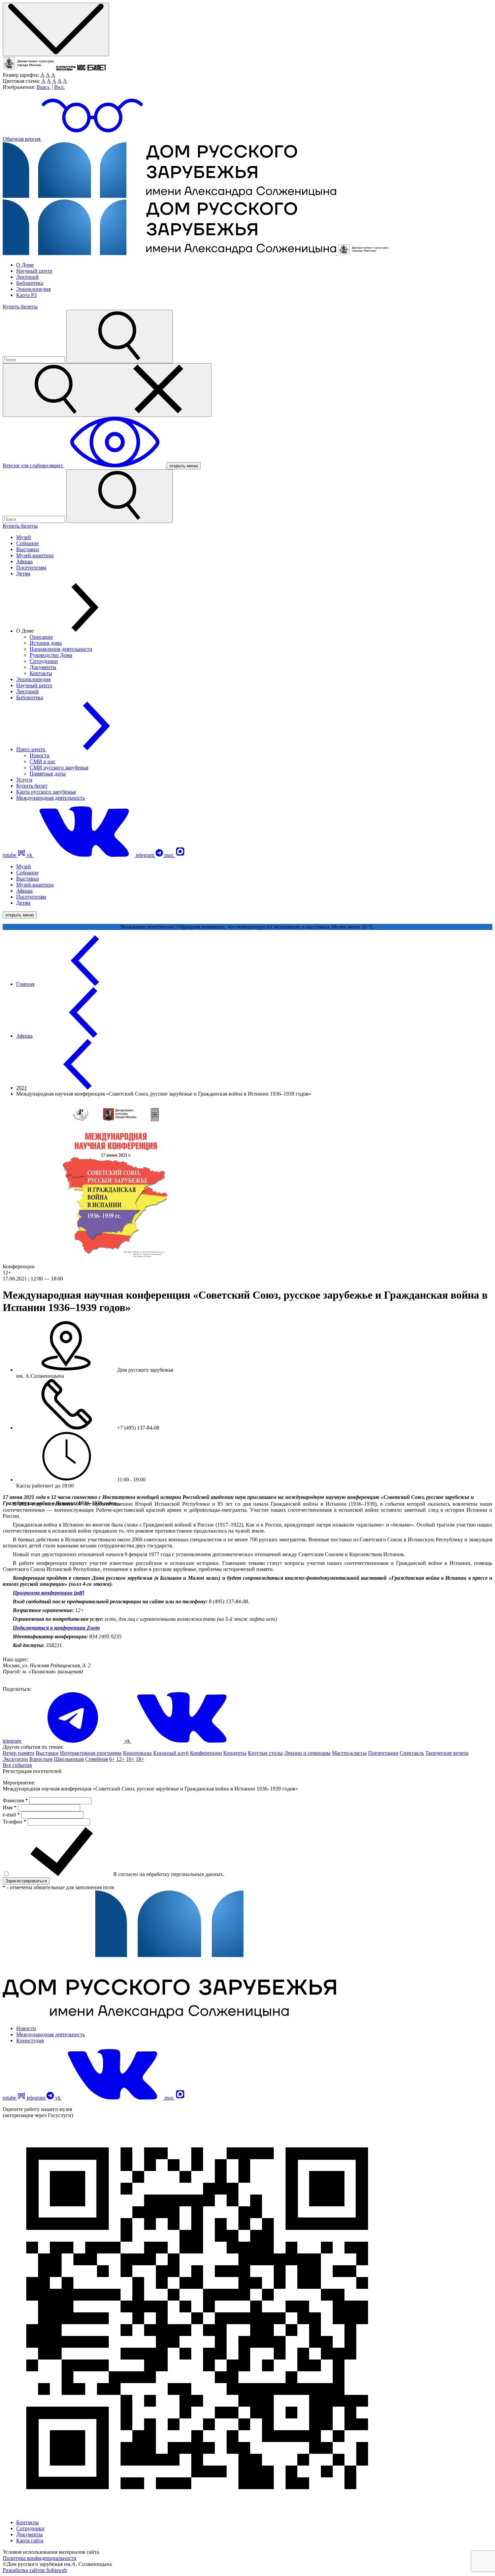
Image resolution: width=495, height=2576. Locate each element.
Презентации (383, 1753)
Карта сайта (30, 2540)
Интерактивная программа (91, 1753)
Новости (40, 755)
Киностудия (30, 2040)
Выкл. (43, 87)
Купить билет (32, 786)
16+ (130, 1759)
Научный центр (34, 271)
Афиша (24, 561)
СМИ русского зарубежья (59, 767)
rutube (10, 855)
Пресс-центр (31, 749)
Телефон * (15, 1822)
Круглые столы (265, 1753)
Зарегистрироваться (26, 1881)
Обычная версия (22, 139)
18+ (140, 1759)
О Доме (25, 265)
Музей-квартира (35, 555)
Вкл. (59, 87)
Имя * (10, 1808)
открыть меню (184, 466)
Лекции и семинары (307, 1753)
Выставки (28, 549)
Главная (25, 984)
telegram (146, 855)
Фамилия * (16, 1800)
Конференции (206, 1753)
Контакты (41, 673)
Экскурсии (15, 1759)
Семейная (96, 1759)
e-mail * (12, 1815)
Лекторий (27, 277)
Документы (43, 667)
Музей (24, 537)
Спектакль (412, 1753)
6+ (112, 1759)
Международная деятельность (51, 798)
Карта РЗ (26, 295)
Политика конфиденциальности (40, 2558)
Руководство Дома (51, 655)
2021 (22, 1088)
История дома (46, 643)
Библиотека (30, 283)
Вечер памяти (19, 1753)
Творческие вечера (447, 1753)
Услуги (24, 780)
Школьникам (69, 1759)
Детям (23, 574)
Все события (17, 1765)
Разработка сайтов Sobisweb (35, 2570)
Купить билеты (20, 307)
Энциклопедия (33, 289)
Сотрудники (44, 661)
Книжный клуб (171, 1753)
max (170, 855)
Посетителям (31, 567)
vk (30, 855)
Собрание (27, 543)
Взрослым (41, 1759)
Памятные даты (48, 774)
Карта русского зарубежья (46, 792)
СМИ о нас (42, 761)
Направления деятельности (61, 649)
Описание (41, 637)
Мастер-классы (349, 1753)
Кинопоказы (137, 1753)
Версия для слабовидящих (34, 465)
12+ (120, 1759)
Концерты (235, 1753)
